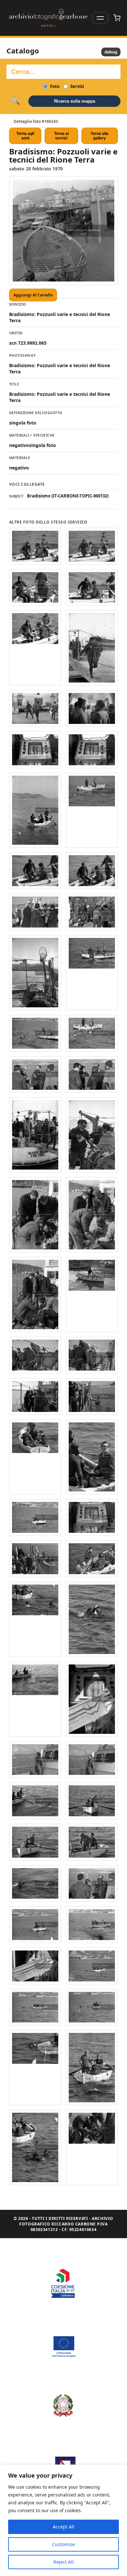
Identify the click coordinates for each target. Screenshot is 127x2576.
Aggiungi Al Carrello (33, 295)
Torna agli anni (25, 136)
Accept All (63, 2527)
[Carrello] (117, 18)
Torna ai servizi (61, 136)
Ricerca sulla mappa (75, 101)
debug (111, 52)
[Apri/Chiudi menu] (100, 18)
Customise (63, 2544)
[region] (63, 2520)
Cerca (15, 101)
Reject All (63, 2562)
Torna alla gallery (99, 136)
